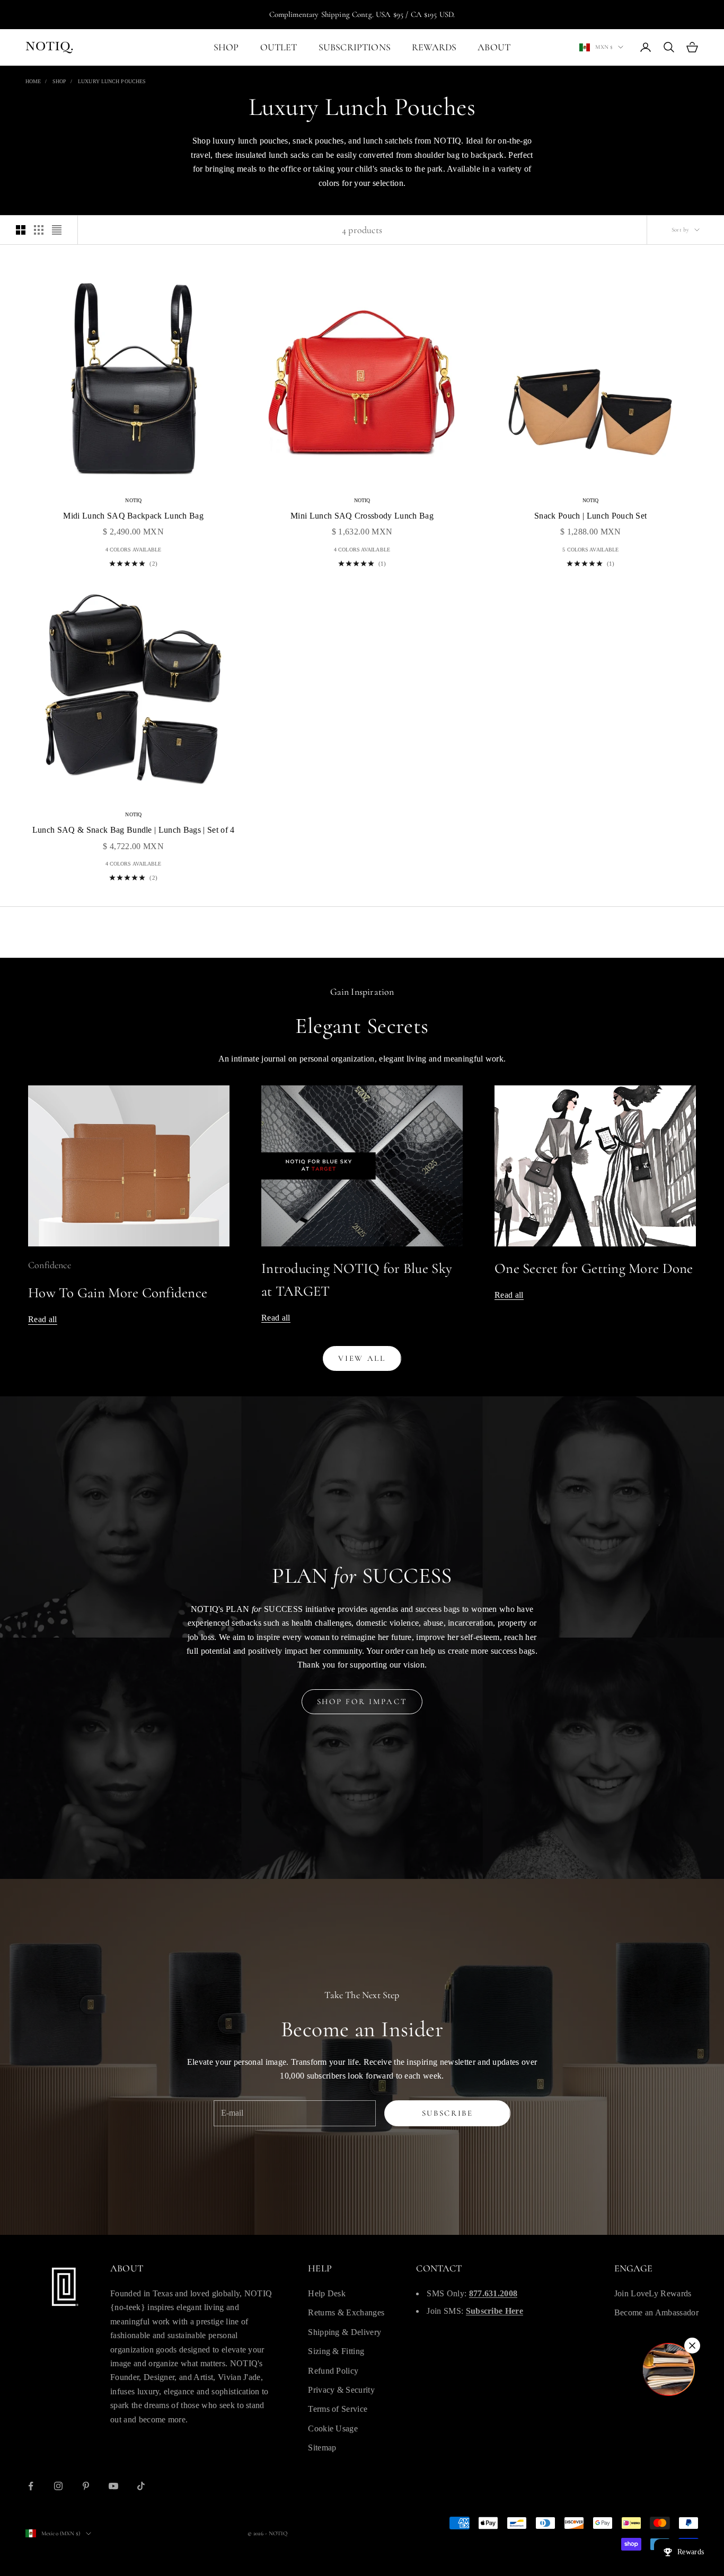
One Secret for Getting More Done (594, 1268)
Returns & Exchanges (346, 2312)
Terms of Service (338, 2409)
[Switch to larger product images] (21, 230)
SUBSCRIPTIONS (355, 47)
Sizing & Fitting (336, 2351)
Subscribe (448, 2113)
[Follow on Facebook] (31, 2486)
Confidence (50, 1265)
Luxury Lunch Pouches (112, 81)
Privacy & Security (341, 2390)
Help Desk (327, 2293)
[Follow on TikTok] (141, 2486)
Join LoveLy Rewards (653, 2293)
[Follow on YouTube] (113, 2486)
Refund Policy (333, 2371)
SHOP (226, 47)
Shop (59, 81)
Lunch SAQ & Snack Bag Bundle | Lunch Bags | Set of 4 (134, 830)
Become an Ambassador (656, 2312)
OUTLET (279, 47)
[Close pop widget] (692, 2346)
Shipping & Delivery (345, 2332)
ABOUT (494, 47)
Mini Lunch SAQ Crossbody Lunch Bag (362, 516)
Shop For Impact (362, 1701)
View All (362, 1358)
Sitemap (322, 2448)
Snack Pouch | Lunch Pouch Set (590, 516)
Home (33, 81)
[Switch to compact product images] (57, 230)
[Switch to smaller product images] (39, 230)
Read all (43, 1319)
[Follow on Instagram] (58, 2486)
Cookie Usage (333, 2428)
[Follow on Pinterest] (86, 2486)
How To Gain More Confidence (118, 1293)
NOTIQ (133, 500)
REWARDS (434, 47)
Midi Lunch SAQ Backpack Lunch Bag (133, 516)
